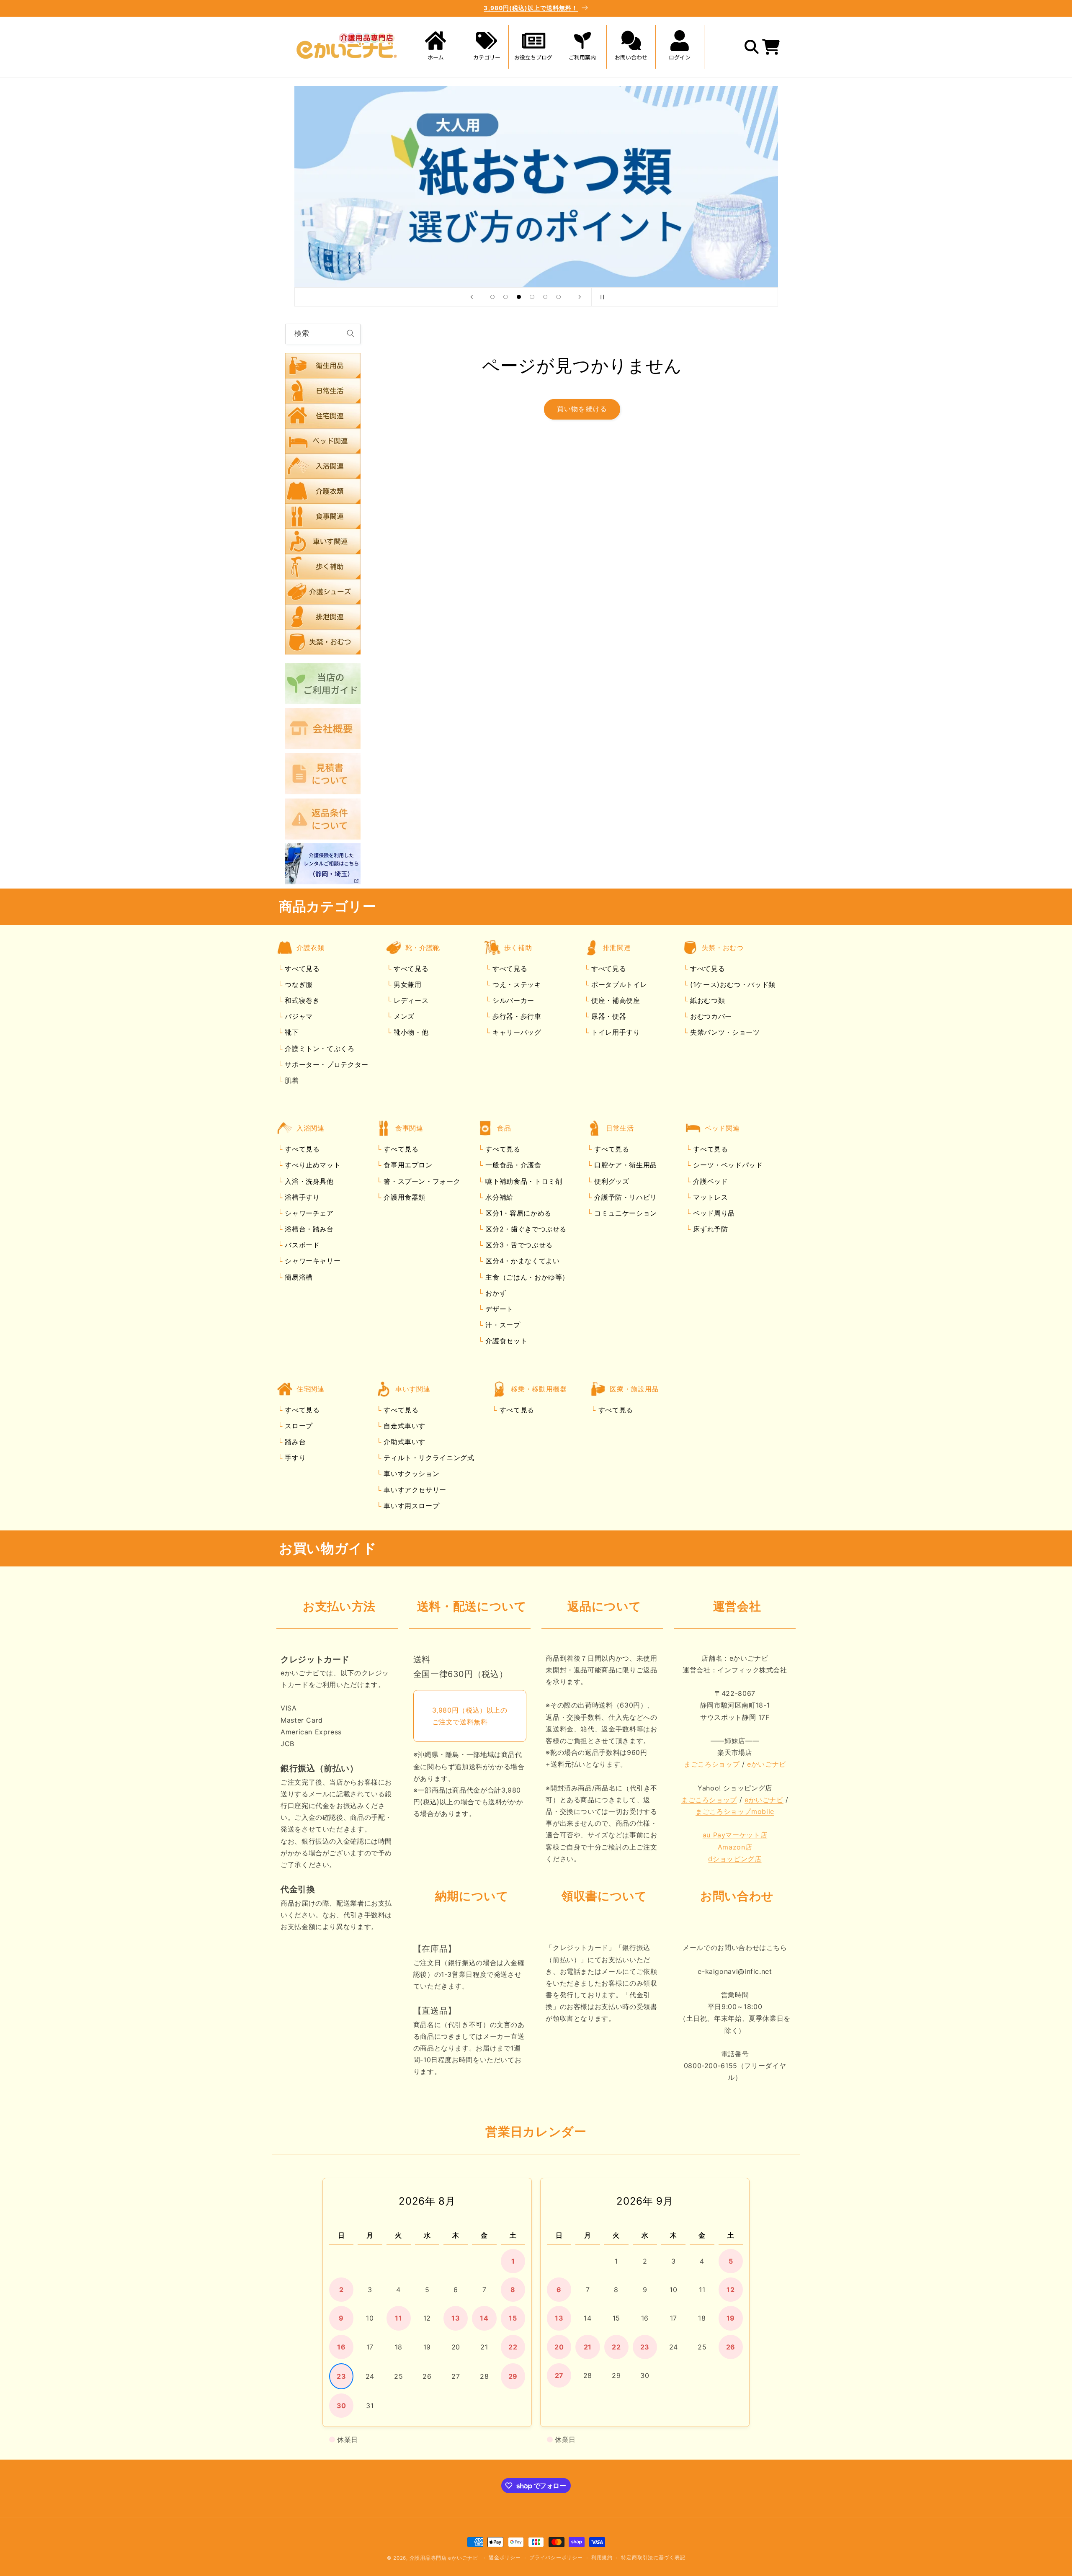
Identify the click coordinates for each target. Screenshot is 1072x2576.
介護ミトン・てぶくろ (319, 1048)
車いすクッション (411, 1474)
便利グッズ (611, 1181)
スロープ (298, 1426)
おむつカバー (710, 1017)
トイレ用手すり (614, 1033)
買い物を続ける (582, 409)
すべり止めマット (312, 1165)
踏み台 (294, 1442)
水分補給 (498, 1197)
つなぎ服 (298, 984)
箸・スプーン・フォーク (421, 1181)
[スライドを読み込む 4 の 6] (532, 297)
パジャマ (298, 1017)
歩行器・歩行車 (515, 1017)
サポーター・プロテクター (326, 1064)
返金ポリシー (505, 2558)
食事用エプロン (407, 1165)
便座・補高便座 (614, 1001)
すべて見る (302, 969)
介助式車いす (403, 1442)
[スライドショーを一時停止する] (600, 297)
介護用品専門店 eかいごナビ (444, 2558)
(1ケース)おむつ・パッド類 (731, 984)
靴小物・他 (410, 1033)
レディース (410, 1001)
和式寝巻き (301, 1001)
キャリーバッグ (515, 1033)
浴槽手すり (301, 1197)
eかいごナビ (767, 1765)
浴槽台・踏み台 (308, 1229)
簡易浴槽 (298, 1277)
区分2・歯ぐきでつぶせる (525, 1229)
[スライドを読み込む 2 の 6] (506, 297)
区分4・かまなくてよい (522, 1261)
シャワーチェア (308, 1213)
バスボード (301, 1245)
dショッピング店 (735, 1859)
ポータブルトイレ (618, 984)
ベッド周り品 (713, 1213)
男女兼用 (406, 984)
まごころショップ (712, 1765)
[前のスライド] (472, 297)
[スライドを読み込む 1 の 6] (492, 297)
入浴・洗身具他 (308, 1181)
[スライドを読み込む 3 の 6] (519, 297)
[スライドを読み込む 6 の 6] (559, 297)
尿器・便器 (607, 1017)
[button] (484, 47)
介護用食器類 (403, 1197)
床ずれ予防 (710, 1229)
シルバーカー (512, 1001)
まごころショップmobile (735, 1812)
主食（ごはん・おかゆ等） (526, 1277)
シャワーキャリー (312, 1261)
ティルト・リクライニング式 (428, 1458)
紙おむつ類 (706, 1001)
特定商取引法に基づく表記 (653, 2558)
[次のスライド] (580, 297)
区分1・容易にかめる (517, 1213)
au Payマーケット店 (735, 1835)
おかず (495, 1293)
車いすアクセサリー (414, 1490)
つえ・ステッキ (515, 984)
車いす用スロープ (411, 1506)
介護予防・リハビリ (625, 1197)
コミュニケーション (625, 1213)
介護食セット (505, 1341)
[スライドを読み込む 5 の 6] (545, 297)
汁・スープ (502, 1325)
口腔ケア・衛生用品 (625, 1165)
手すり (294, 1458)
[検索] (350, 334)
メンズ (403, 1017)
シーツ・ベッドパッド (727, 1165)
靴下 (291, 1033)
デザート (498, 1309)
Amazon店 (735, 1847)
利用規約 (602, 2558)
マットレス (710, 1197)
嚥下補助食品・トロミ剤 (523, 1181)
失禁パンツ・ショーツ (724, 1033)
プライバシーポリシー (556, 2558)
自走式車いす (403, 1426)
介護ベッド (710, 1181)
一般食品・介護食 (512, 1165)
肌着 (291, 1080)
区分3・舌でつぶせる (518, 1245)
